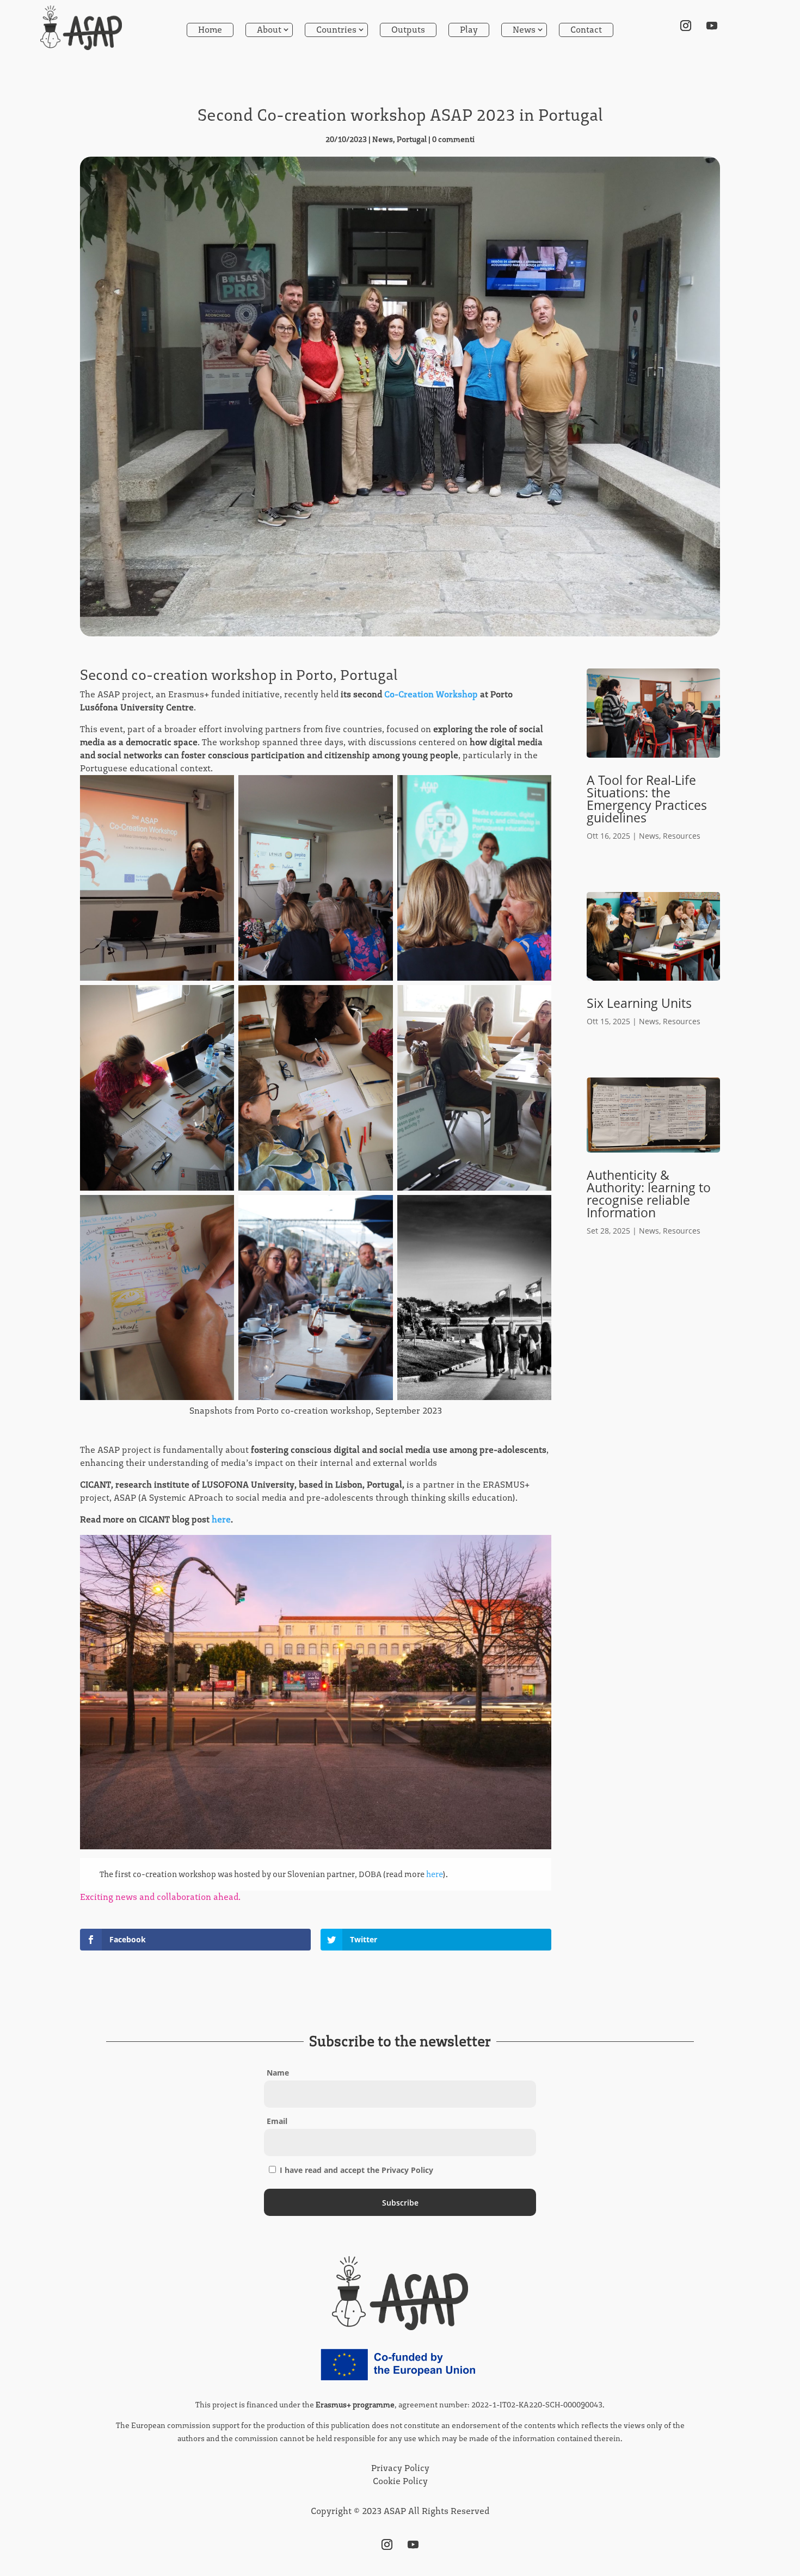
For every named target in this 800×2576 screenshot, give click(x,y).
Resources (682, 836)
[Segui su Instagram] (686, 26)
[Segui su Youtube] (712, 26)
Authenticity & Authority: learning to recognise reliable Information (649, 1194)
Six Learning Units (639, 1003)
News (524, 30)
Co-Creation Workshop (431, 694)
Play (469, 30)
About (269, 30)
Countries (336, 30)
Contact (586, 30)
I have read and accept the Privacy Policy (355, 2170)
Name (278, 2073)
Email (277, 2121)
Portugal (412, 140)
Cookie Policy (400, 2481)
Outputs (408, 30)
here (220, 1519)
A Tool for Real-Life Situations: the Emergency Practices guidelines (647, 799)
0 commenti (453, 140)
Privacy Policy (400, 2468)
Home (210, 30)
